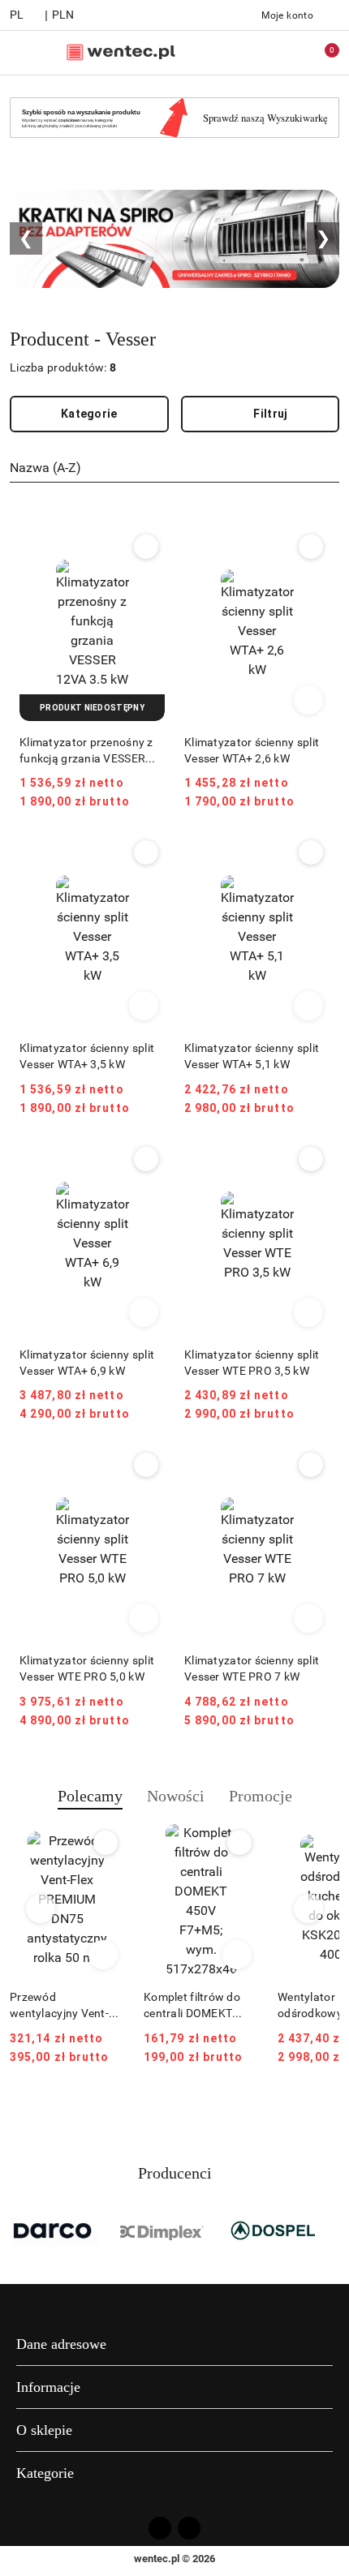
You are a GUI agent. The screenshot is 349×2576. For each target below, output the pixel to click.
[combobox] (174, 469)
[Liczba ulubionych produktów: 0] (287, 53)
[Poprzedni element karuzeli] (17, 2230)
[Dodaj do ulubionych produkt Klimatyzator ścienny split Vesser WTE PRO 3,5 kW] (311, 1159)
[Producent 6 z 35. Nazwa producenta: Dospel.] (272, 2230)
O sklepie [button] (44, 2430)
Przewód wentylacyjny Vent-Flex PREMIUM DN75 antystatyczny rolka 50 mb (64, 2006)
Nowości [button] (176, 1796)
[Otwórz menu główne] (19, 52)
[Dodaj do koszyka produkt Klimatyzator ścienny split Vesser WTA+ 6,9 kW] (144, 1312)
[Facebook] (160, 2528)
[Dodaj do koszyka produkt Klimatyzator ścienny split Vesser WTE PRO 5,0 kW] (144, 1618)
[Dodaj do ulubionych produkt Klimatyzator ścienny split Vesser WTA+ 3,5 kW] (146, 852)
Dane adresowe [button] (61, 2344)
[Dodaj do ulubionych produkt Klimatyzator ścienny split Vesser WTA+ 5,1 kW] (311, 852)
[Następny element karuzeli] (332, 2230)
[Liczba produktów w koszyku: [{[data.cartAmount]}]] (321, 53)
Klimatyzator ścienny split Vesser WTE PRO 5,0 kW (87, 1668)
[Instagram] (189, 2528)
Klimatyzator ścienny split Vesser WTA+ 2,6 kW (252, 750)
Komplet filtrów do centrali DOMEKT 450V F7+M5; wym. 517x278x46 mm (194, 2006)
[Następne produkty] (309, 1908)
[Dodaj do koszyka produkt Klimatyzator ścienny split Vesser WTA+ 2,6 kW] (308, 700)
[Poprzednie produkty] (41, 1908)
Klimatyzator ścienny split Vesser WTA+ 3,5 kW (87, 1056)
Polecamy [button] (90, 1796)
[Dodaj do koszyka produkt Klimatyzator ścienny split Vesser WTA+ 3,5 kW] (144, 1006)
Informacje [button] (48, 2387)
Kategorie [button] (45, 2473)
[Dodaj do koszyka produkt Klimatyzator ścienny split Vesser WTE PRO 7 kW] (308, 1618)
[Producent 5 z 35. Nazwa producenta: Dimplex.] (164, 2230)
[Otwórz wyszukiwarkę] (252, 53)
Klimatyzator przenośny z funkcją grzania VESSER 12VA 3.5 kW (86, 751)
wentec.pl (157, 2559)
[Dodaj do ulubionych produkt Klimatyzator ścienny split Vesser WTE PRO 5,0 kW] (146, 1465)
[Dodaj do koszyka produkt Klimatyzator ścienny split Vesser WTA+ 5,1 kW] (308, 1006)
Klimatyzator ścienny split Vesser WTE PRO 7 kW (252, 1668)
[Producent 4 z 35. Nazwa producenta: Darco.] (56, 2230)
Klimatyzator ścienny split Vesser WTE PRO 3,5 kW (252, 1363)
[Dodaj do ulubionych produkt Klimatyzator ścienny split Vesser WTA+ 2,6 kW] (311, 547)
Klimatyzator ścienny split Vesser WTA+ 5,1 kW (252, 1056)
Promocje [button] (261, 1796)
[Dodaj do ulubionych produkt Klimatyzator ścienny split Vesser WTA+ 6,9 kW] (146, 1159)
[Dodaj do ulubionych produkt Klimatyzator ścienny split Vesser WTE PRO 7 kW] (311, 1465)
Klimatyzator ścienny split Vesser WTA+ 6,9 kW (87, 1363)
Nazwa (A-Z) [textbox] (45, 468)
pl (17, 15)
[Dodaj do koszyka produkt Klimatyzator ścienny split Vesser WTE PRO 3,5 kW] (308, 1312)
